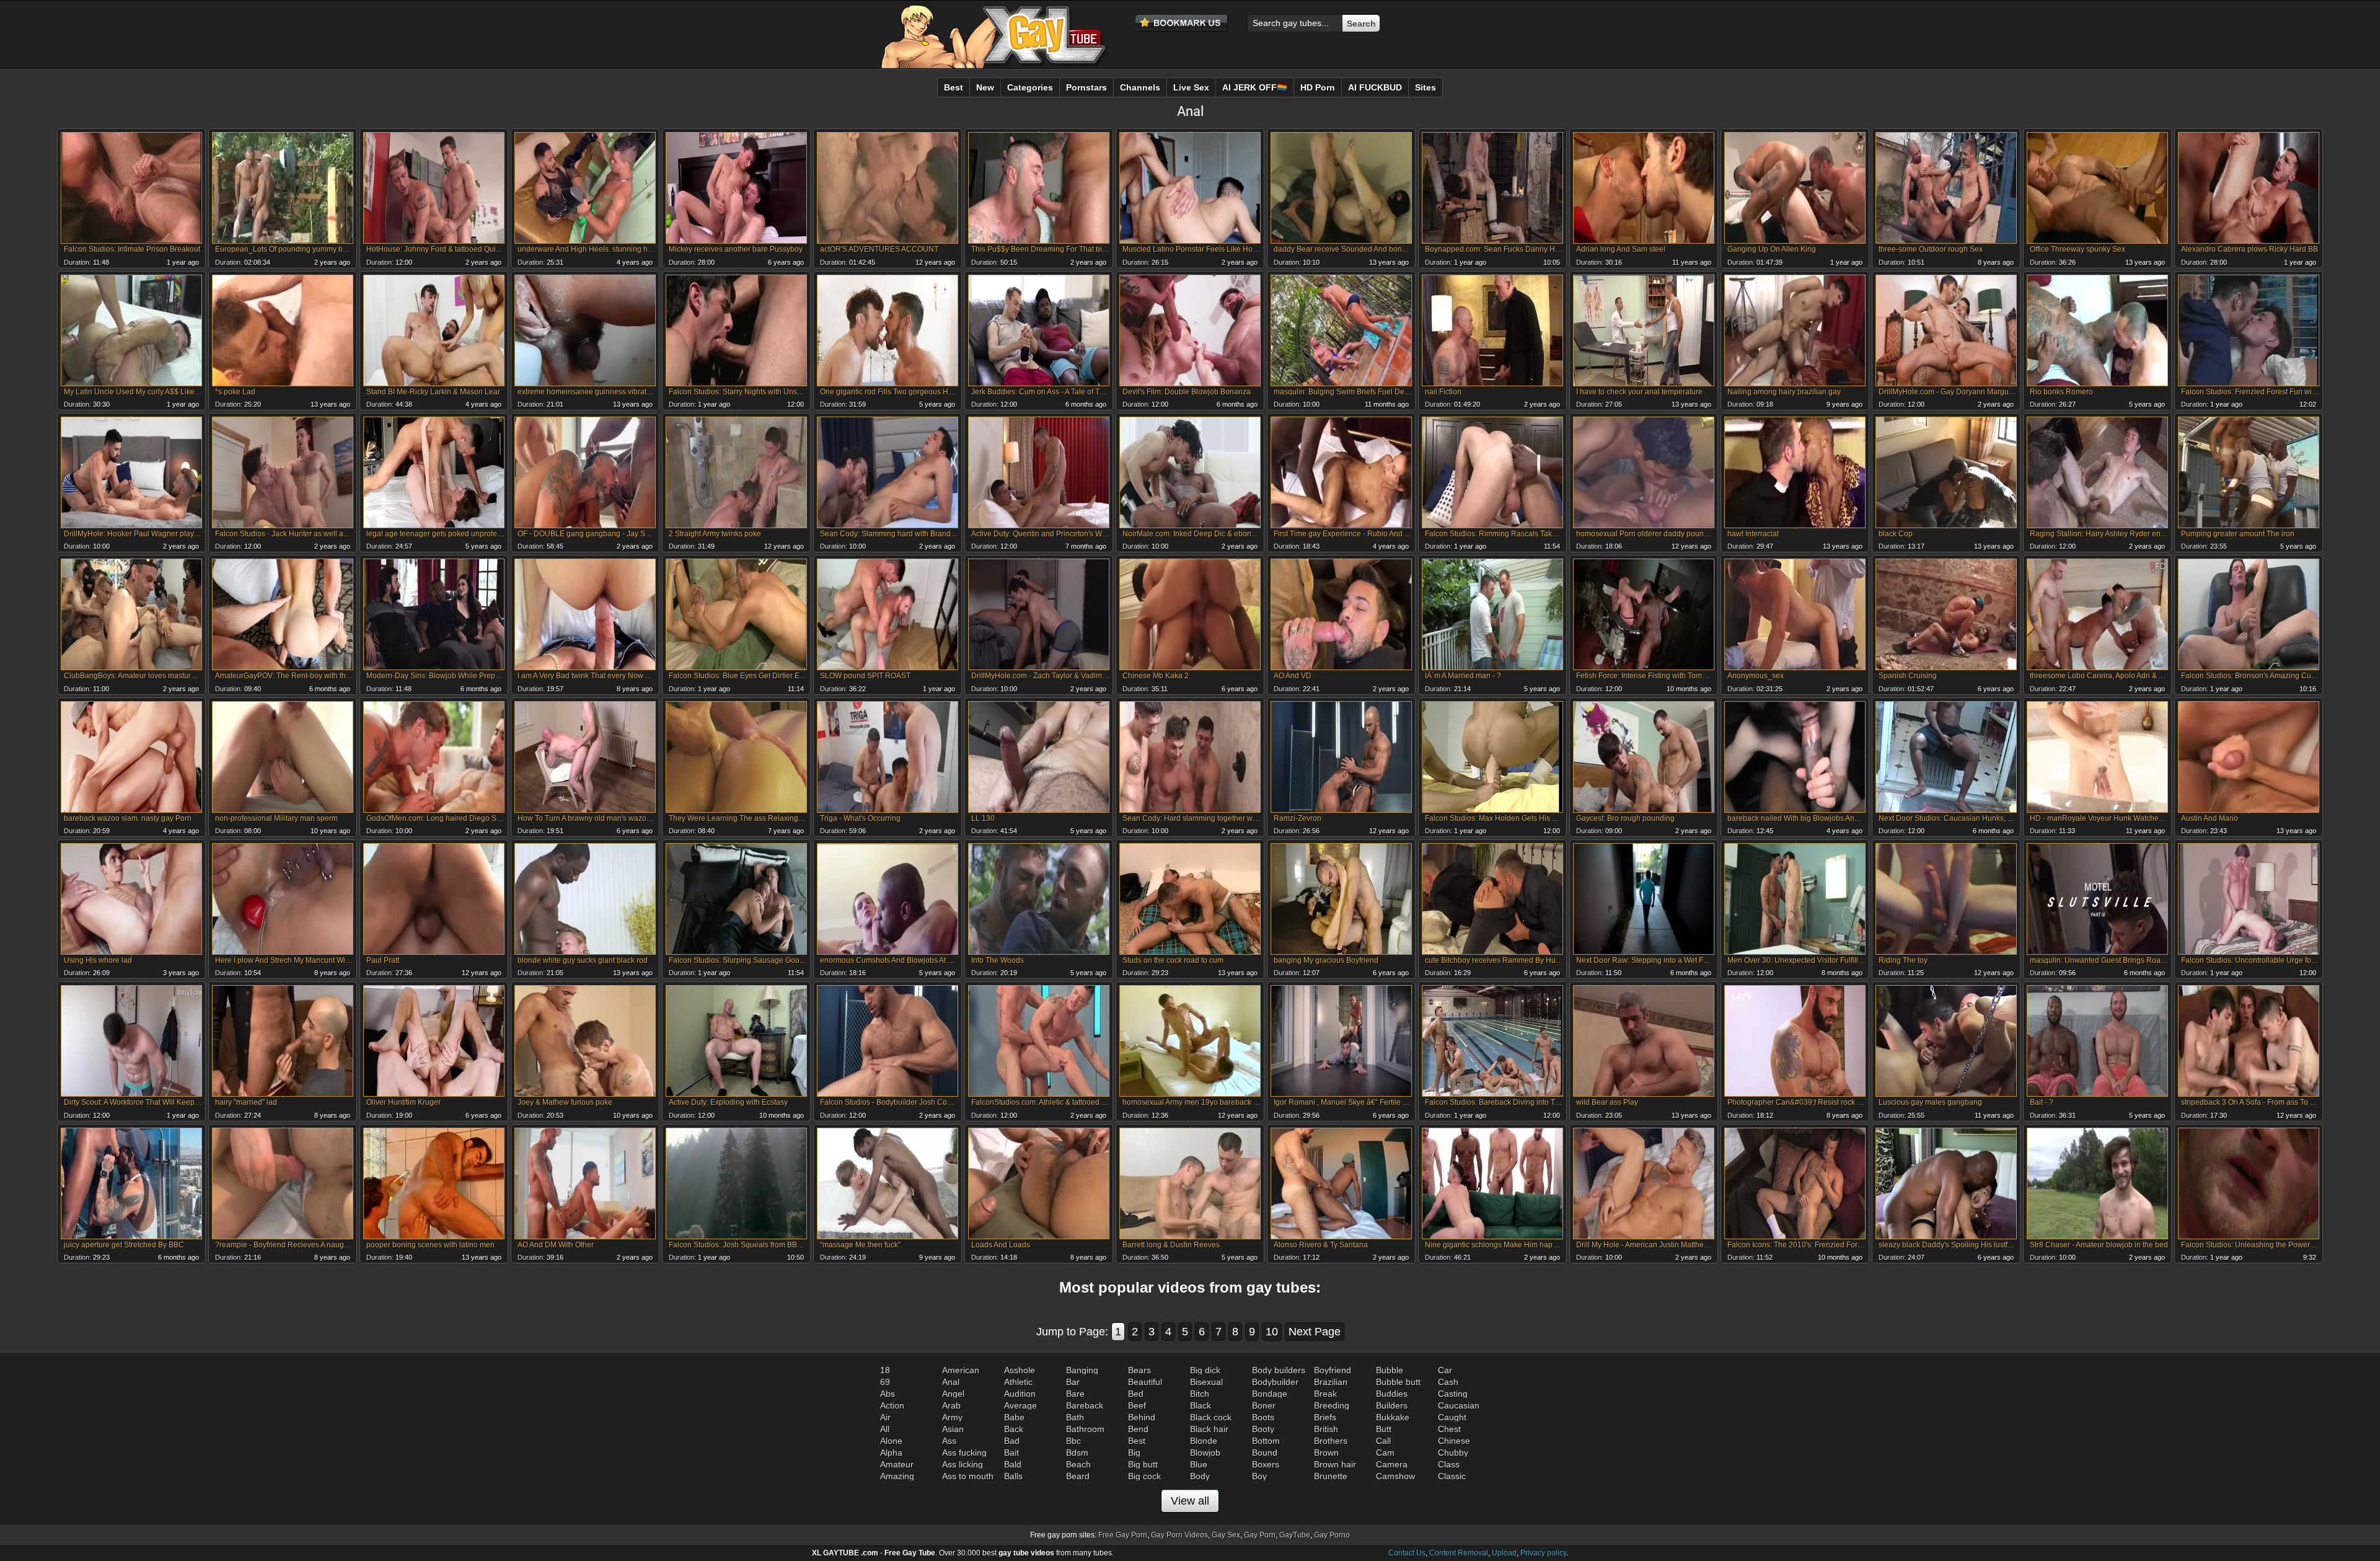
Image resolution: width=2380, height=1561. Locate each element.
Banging (1082, 1370)
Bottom (1266, 1441)
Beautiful (1145, 1382)
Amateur (897, 1464)
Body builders (1279, 1370)
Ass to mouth (968, 1476)
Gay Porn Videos (1179, 1535)
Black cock (1211, 1417)
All (885, 1429)
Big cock (1144, 1476)
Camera (1392, 1464)
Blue (1199, 1464)
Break (1325, 1394)
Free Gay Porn (1123, 1535)
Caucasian (1459, 1405)
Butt (1384, 1429)
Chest (1449, 1429)
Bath (1075, 1417)
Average (1020, 1405)
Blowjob (1205, 1453)
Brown (1326, 1453)
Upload (1504, 1553)
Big (1134, 1453)
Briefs (1325, 1417)
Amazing (897, 1476)
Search (1361, 24)
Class (1449, 1464)
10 (1272, 1332)
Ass (949, 1441)
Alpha (891, 1453)
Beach (1078, 1464)
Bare (1075, 1394)
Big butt (1143, 1464)
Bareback (1085, 1405)
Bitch (1200, 1394)
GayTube (1295, 1535)
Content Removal (1459, 1553)
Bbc (1073, 1441)
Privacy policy (1543, 1553)
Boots (1263, 1417)
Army (952, 1417)
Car (1445, 1370)
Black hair (1209, 1429)
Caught (1452, 1417)
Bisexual (1206, 1382)
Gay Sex (1226, 1535)
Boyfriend (1333, 1370)
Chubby (1453, 1453)
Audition (1020, 1394)
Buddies (1392, 1394)
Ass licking (963, 1464)
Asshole (1020, 1370)
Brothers (1331, 1441)
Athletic (1018, 1382)
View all (1190, 1501)
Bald (1013, 1464)
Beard (1078, 1476)
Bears (1139, 1370)
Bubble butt (1398, 1382)
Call (1383, 1441)
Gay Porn (1260, 1535)
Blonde (1204, 1441)
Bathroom (1085, 1429)
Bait (1011, 1453)
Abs (888, 1394)
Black (1201, 1405)
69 (885, 1382)
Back (1014, 1429)
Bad (1012, 1441)
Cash (1448, 1382)
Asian (953, 1429)
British (1326, 1429)
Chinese (1454, 1441)
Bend (1138, 1429)
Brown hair (1335, 1464)
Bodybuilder (1275, 1382)
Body (1200, 1476)
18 (885, 1370)
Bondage (1270, 1394)
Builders (1392, 1405)
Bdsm (1077, 1453)
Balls (1013, 1476)
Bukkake (1393, 1417)
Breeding (1332, 1405)
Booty (1263, 1429)
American (961, 1370)
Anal (951, 1382)
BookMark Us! (1182, 24)
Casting (1453, 1394)
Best (1137, 1441)
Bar (1073, 1382)
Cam (1385, 1453)
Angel (953, 1394)
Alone (891, 1441)
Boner (1264, 1405)
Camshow (1395, 1476)
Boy (1259, 1476)
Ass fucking (964, 1453)
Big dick (1205, 1370)
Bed (1136, 1394)
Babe (1014, 1417)
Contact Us (1407, 1553)
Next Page (1315, 1332)
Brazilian (1331, 1382)
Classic (1452, 1476)
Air (885, 1417)
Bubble (1390, 1370)
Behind (1142, 1417)
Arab (951, 1405)
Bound (1265, 1453)
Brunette (1331, 1476)
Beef (1137, 1405)
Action (892, 1405)
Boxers (1266, 1464)
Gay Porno (1332, 1535)
